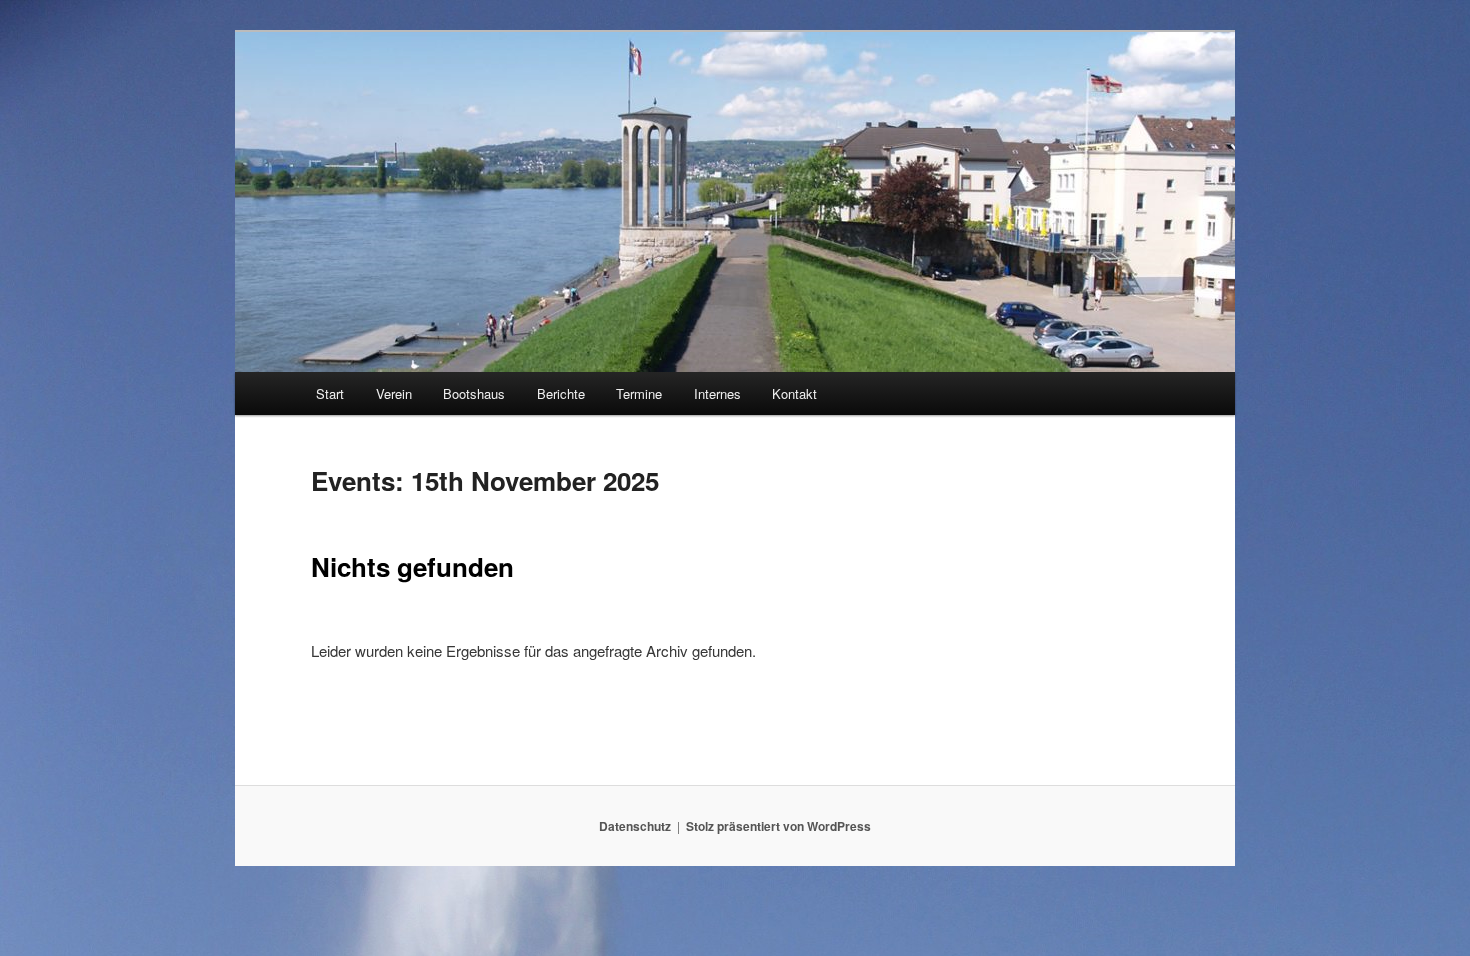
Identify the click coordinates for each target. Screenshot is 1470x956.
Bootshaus (474, 393)
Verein (394, 393)
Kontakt (794, 393)
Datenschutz (635, 826)
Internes (717, 393)
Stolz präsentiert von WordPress (778, 826)
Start (330, 393)
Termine (639, 393)
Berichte (561, 393)
